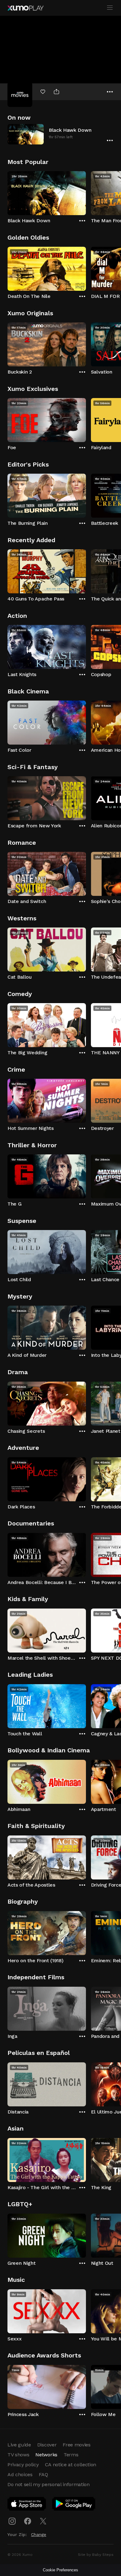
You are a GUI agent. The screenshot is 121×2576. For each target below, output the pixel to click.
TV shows (18, 2455)
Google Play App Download (74, 2505)
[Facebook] (28, 2521)
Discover (47, 2445)
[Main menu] (110, 8)
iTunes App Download (27, 2505)
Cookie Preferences (60, 2570)
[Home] (25, 8)
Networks (46, 2455)
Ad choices (20, 2474)
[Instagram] (12, 2521)
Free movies (76, 2445)
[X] (43, 2521)
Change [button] (39, 2534)
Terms (71, 2455)
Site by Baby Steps (96, 2555)
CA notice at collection (71, 2465)
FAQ (43, 2474)
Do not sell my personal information (49, 2484)
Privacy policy (23, 2465)
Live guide (19, 2445)
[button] (60, 134)
